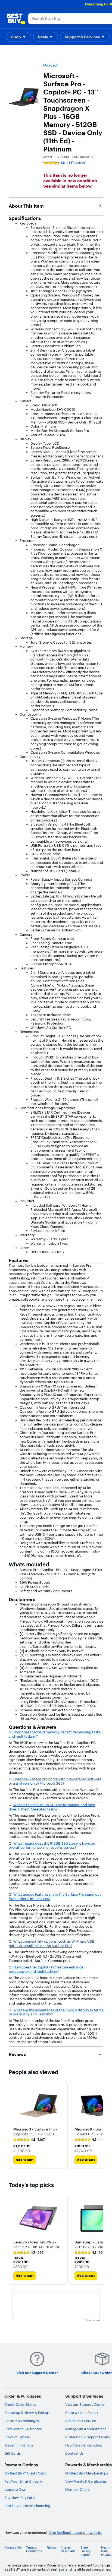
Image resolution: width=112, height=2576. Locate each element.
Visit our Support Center (85, 2404)
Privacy (52, 2548)
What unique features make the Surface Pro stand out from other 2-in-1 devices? (55, 1897)
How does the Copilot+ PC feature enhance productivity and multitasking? (46, 1969)
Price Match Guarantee (23, 2429)
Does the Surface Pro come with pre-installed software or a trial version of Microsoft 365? (55, 1781)
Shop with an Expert (82, 2413)
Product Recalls (17, 2437)
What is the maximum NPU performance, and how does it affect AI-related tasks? (52, 1807)
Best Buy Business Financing (27, 2506)
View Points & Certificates (86, 2481)
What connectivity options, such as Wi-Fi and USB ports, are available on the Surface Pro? (51, 1943)
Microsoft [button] (51, 65)
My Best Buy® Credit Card (25, 2473)
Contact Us (74, 2453)
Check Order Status (20, 2404)
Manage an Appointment (86, 2429)
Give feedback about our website (75, 2533)
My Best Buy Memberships (87, 2473)
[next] (99, 2125)
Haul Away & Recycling (84, 2445)
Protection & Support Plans (88, 2437)
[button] (19, 37)
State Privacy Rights (85, 2551)
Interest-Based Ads (68, 2549)
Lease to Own (15, 2489)
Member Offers (77, 2489)
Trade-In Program (19, 2445)
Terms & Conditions (34, 2549)
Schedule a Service (81, 2421)
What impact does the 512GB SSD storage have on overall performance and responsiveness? (52, 1845)
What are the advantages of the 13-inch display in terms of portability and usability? (56, 2012)
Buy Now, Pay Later (20, 2498)
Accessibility (13, 2548)
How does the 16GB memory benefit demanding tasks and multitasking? (55, 1734)
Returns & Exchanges (22, 2421)
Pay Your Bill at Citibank (24, 2481)
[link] (29, 2140)
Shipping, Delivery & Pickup (27, 2413)
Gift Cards (13, 2453)
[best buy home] (16, 19)
